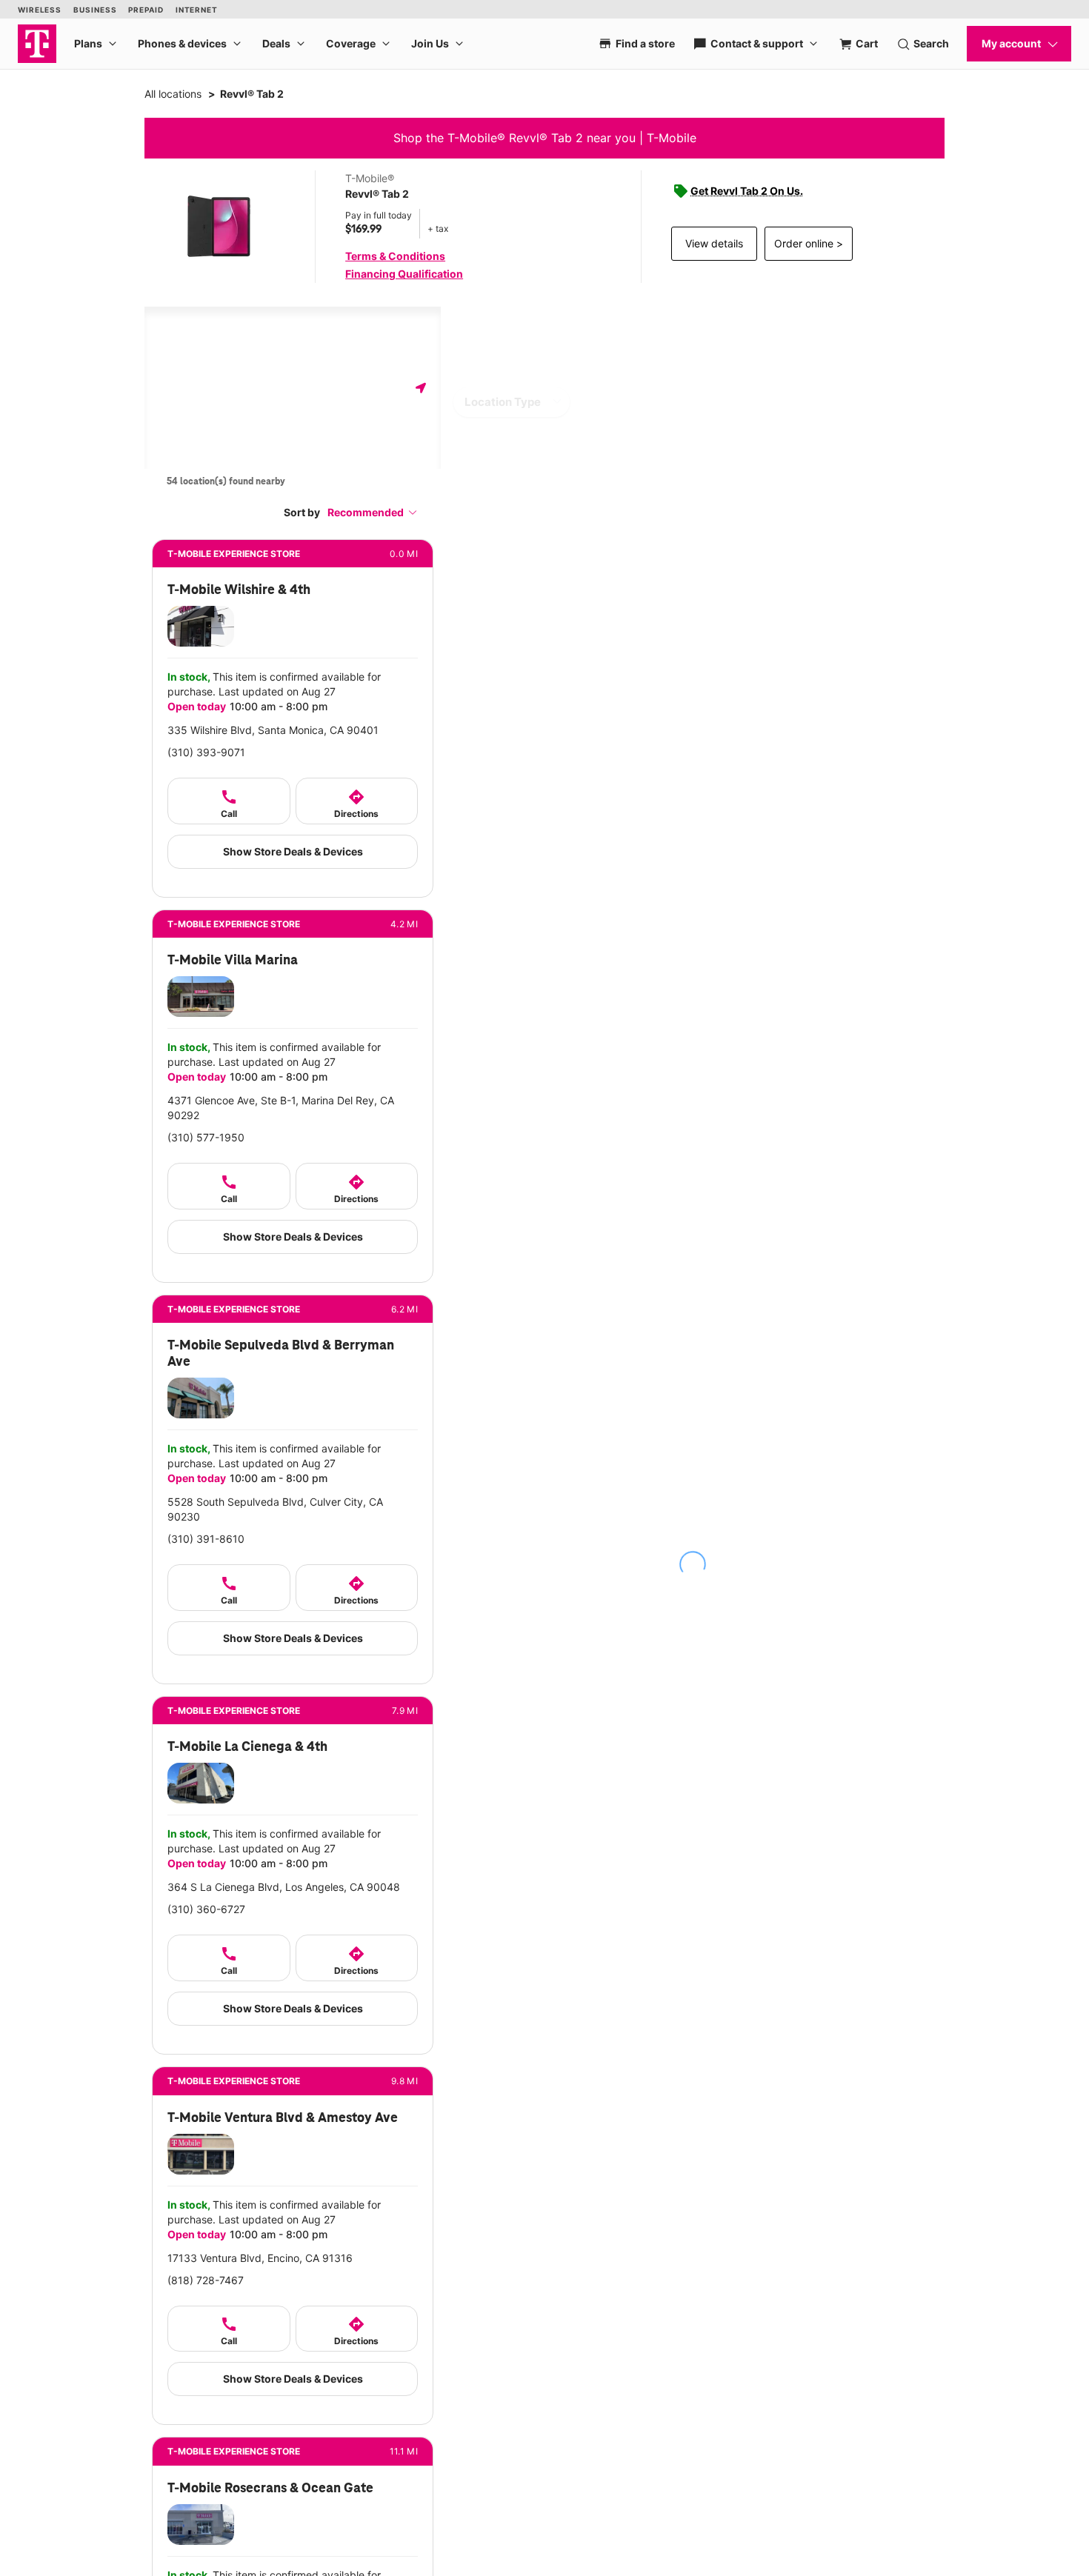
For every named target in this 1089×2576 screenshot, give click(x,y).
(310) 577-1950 (206, 1137)
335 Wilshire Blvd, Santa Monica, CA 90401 (273, 730)
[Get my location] (421, 388)
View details (714, 243)
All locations (173, 94)
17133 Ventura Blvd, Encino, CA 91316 (260, 2258)
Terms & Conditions (395, 256)
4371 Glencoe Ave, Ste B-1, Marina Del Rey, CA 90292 (281, 1108)
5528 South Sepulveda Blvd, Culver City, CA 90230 (275, 1509)
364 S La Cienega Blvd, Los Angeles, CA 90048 (284, 1887)
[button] (373, 512)
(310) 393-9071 (206, 752)
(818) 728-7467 (206, 2280)
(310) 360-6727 (206, 1909)
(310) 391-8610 (206, 1539)
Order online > (809, 243)
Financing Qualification (404, 274)
